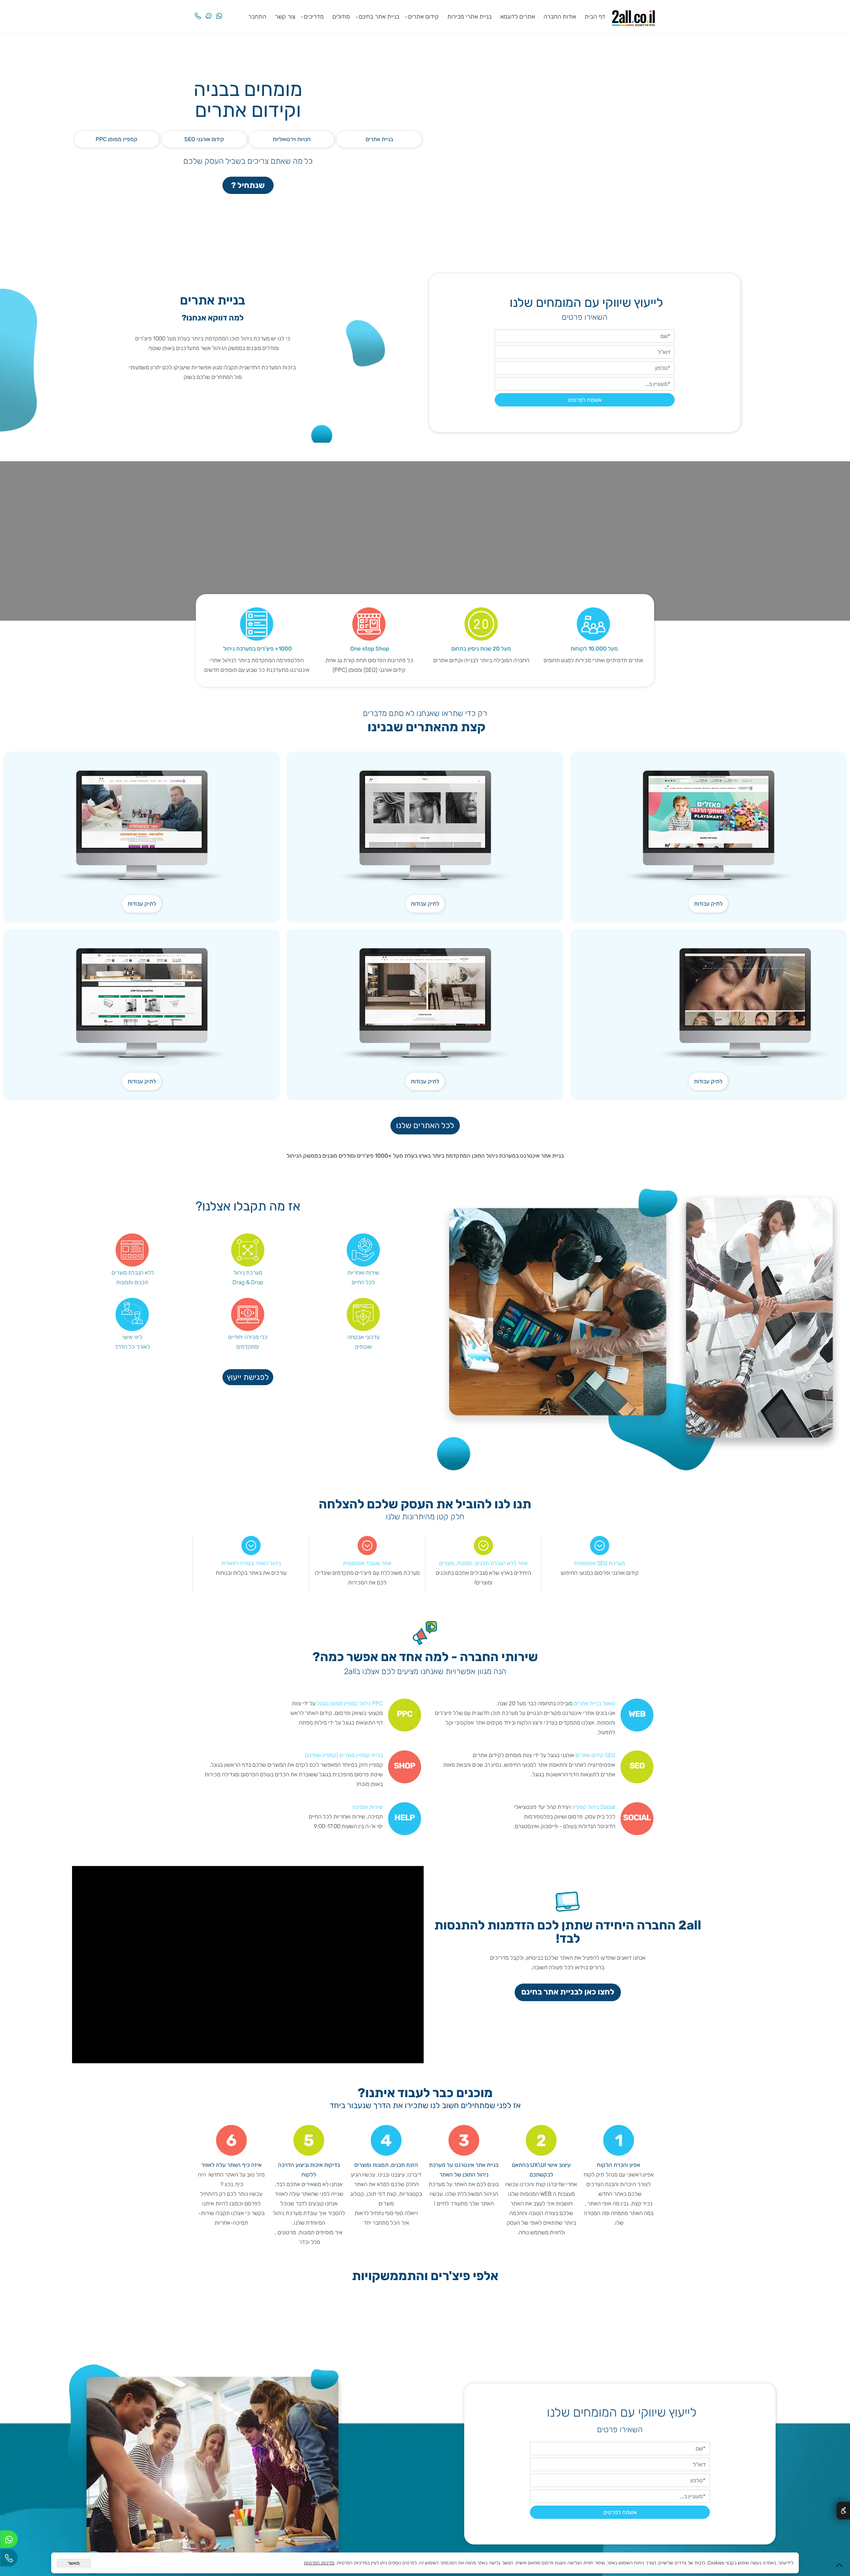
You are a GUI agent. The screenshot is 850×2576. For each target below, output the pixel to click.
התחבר (257, 17)
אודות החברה (560, 17)
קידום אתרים (423, 17)
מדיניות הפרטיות (319, 2563)
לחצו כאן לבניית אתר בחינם (568, 1992)
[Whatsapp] (219, 11)
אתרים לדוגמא (518, 17)
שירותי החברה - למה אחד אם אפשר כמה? (425, 1657)
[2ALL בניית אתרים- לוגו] (634, 16)
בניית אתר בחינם (379, 17)
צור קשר (285, 17)
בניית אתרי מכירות (469, 17)
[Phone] (198, 11)
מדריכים (314, 17)
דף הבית (595, 17)
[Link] (209, 11)
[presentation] (651, 2323)
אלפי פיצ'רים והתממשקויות (425, 2276)
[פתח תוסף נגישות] (843, 2511)
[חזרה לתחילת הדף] (839, 2567)
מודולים (341, 17)
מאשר (74, 2563)
